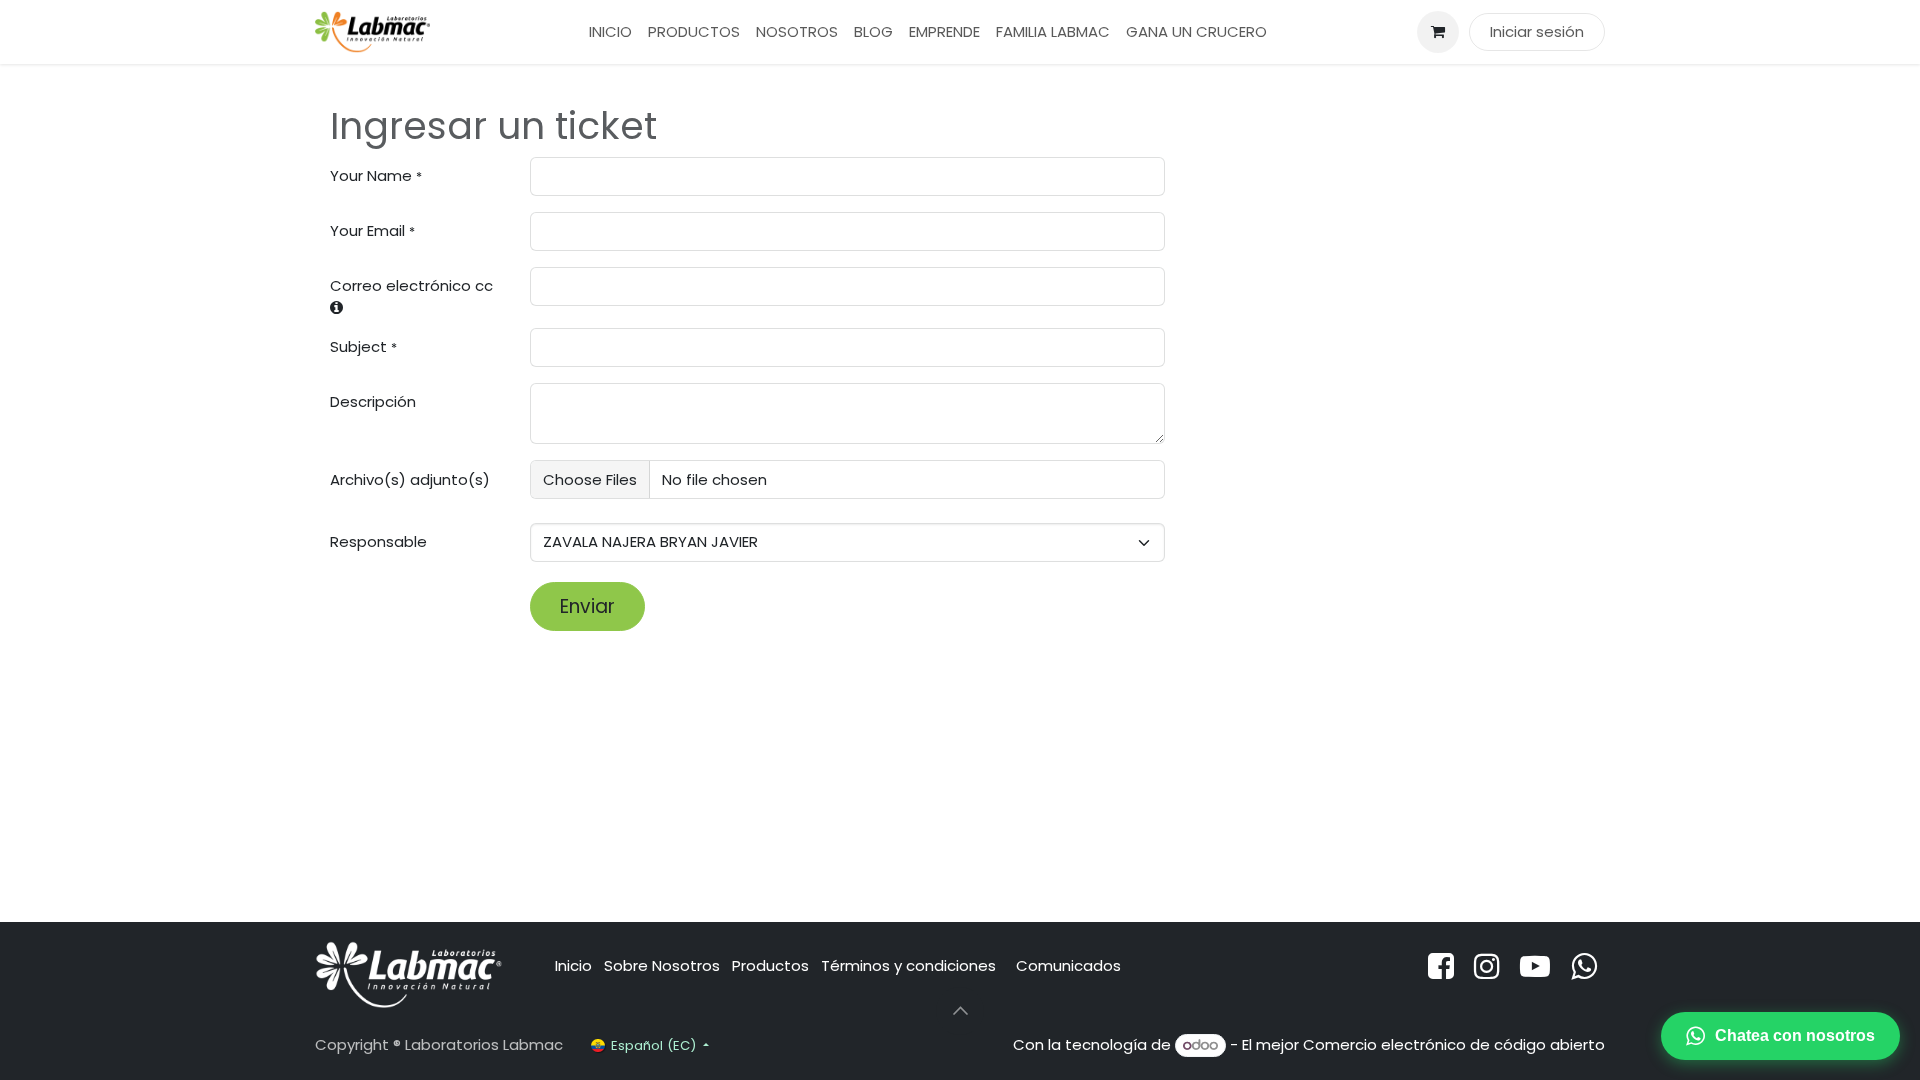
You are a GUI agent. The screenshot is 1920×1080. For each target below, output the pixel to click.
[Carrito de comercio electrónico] (1438, 32)
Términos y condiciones (910, 965)
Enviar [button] (587, 606)
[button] (960, 1011)
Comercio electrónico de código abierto (1454, 1044)
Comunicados (1068, 965)
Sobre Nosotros (662, 965)
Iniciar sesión (1537, 31)
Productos (770, 965)
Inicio (573, 965)
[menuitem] (610, 32)
